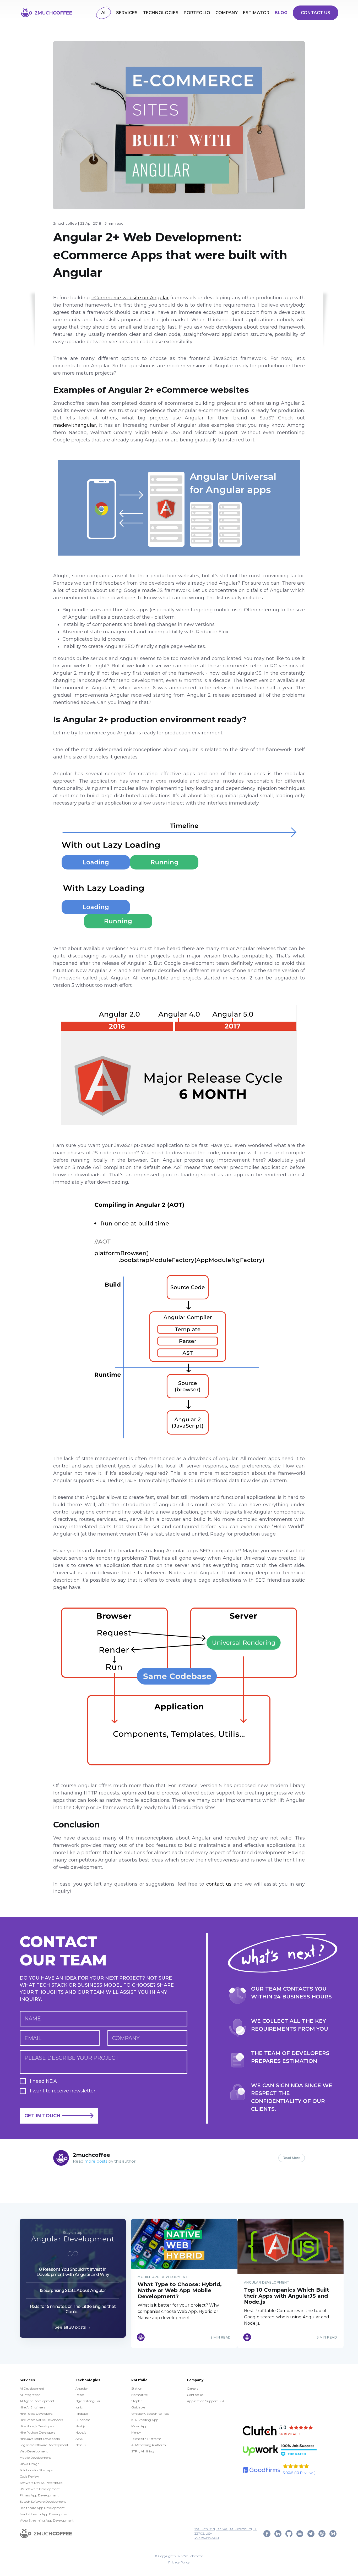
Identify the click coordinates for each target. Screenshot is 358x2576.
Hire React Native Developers (41, 2420)
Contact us (316, 13)
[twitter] (311, 2533)
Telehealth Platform (146, 2439)
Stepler (137, 2401)
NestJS (80, 2445)
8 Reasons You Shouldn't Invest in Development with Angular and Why (73, 2272)
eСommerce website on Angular (130, 298)
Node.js (81, 2432)
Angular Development (73, 2239)
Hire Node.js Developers (37, 2426)
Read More (292, 2158)
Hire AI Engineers (32, 2407)
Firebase (82, 2414)
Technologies (161, 13)
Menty (136, 2432)
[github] (289, 2533)
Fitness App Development (39, 2495)
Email (33, 2038)
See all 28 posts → (73, 2327)
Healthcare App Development (42, 2508)
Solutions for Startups (36, 2470)
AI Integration (30, 2395)
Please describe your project (72, 2058)
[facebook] (267, 2533)
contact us (219, 1884)
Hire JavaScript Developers (40, 2439)
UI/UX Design (30, 2464)
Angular (82, 2388)
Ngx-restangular (88, 2401)
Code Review (29, 2476)
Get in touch (42, 2116)
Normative (139, 2395)
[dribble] (322, 2533)
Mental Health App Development (45, 2514)
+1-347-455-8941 (207, 2538)
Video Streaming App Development (47, 2520)
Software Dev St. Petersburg (41, 2483)
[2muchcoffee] (46, 2533)
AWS (79, 2439)
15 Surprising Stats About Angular (73, 2290)
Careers (192, 2388)
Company (227, 13)
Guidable (138, 2407)
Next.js (80, 2426)
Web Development (34, 2451)
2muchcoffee (65, 223)
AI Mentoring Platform (149, 2445)
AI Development (32, 2388)
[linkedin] (278, 2533)
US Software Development (40, 2489)
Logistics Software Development (44, 2445)
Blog (281, 13)
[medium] (333, 2533)
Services (127, 13)
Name (33, 2019)
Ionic (79, 2407)
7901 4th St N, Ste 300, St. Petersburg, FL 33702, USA (226, 2531)
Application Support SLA (206, 2401)
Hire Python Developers (37, 2432)
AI (103, 13)
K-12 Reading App (145, 2420)
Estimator (256, 13)
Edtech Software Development (43, 2502)
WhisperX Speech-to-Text (150, 2414)
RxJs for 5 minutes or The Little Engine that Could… (73, 2309)
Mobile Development (35, 2458)
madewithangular (75, 425)
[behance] (300, 2533)
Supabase (83, 2420)
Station (137, 2388)
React (80, 2395)
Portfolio (197, 13)
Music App (139, 2426)
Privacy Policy (179, 2562)
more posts (96, 2161)
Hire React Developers (36, 2414)
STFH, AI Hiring (143, 2451)
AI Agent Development (37, 2401)
